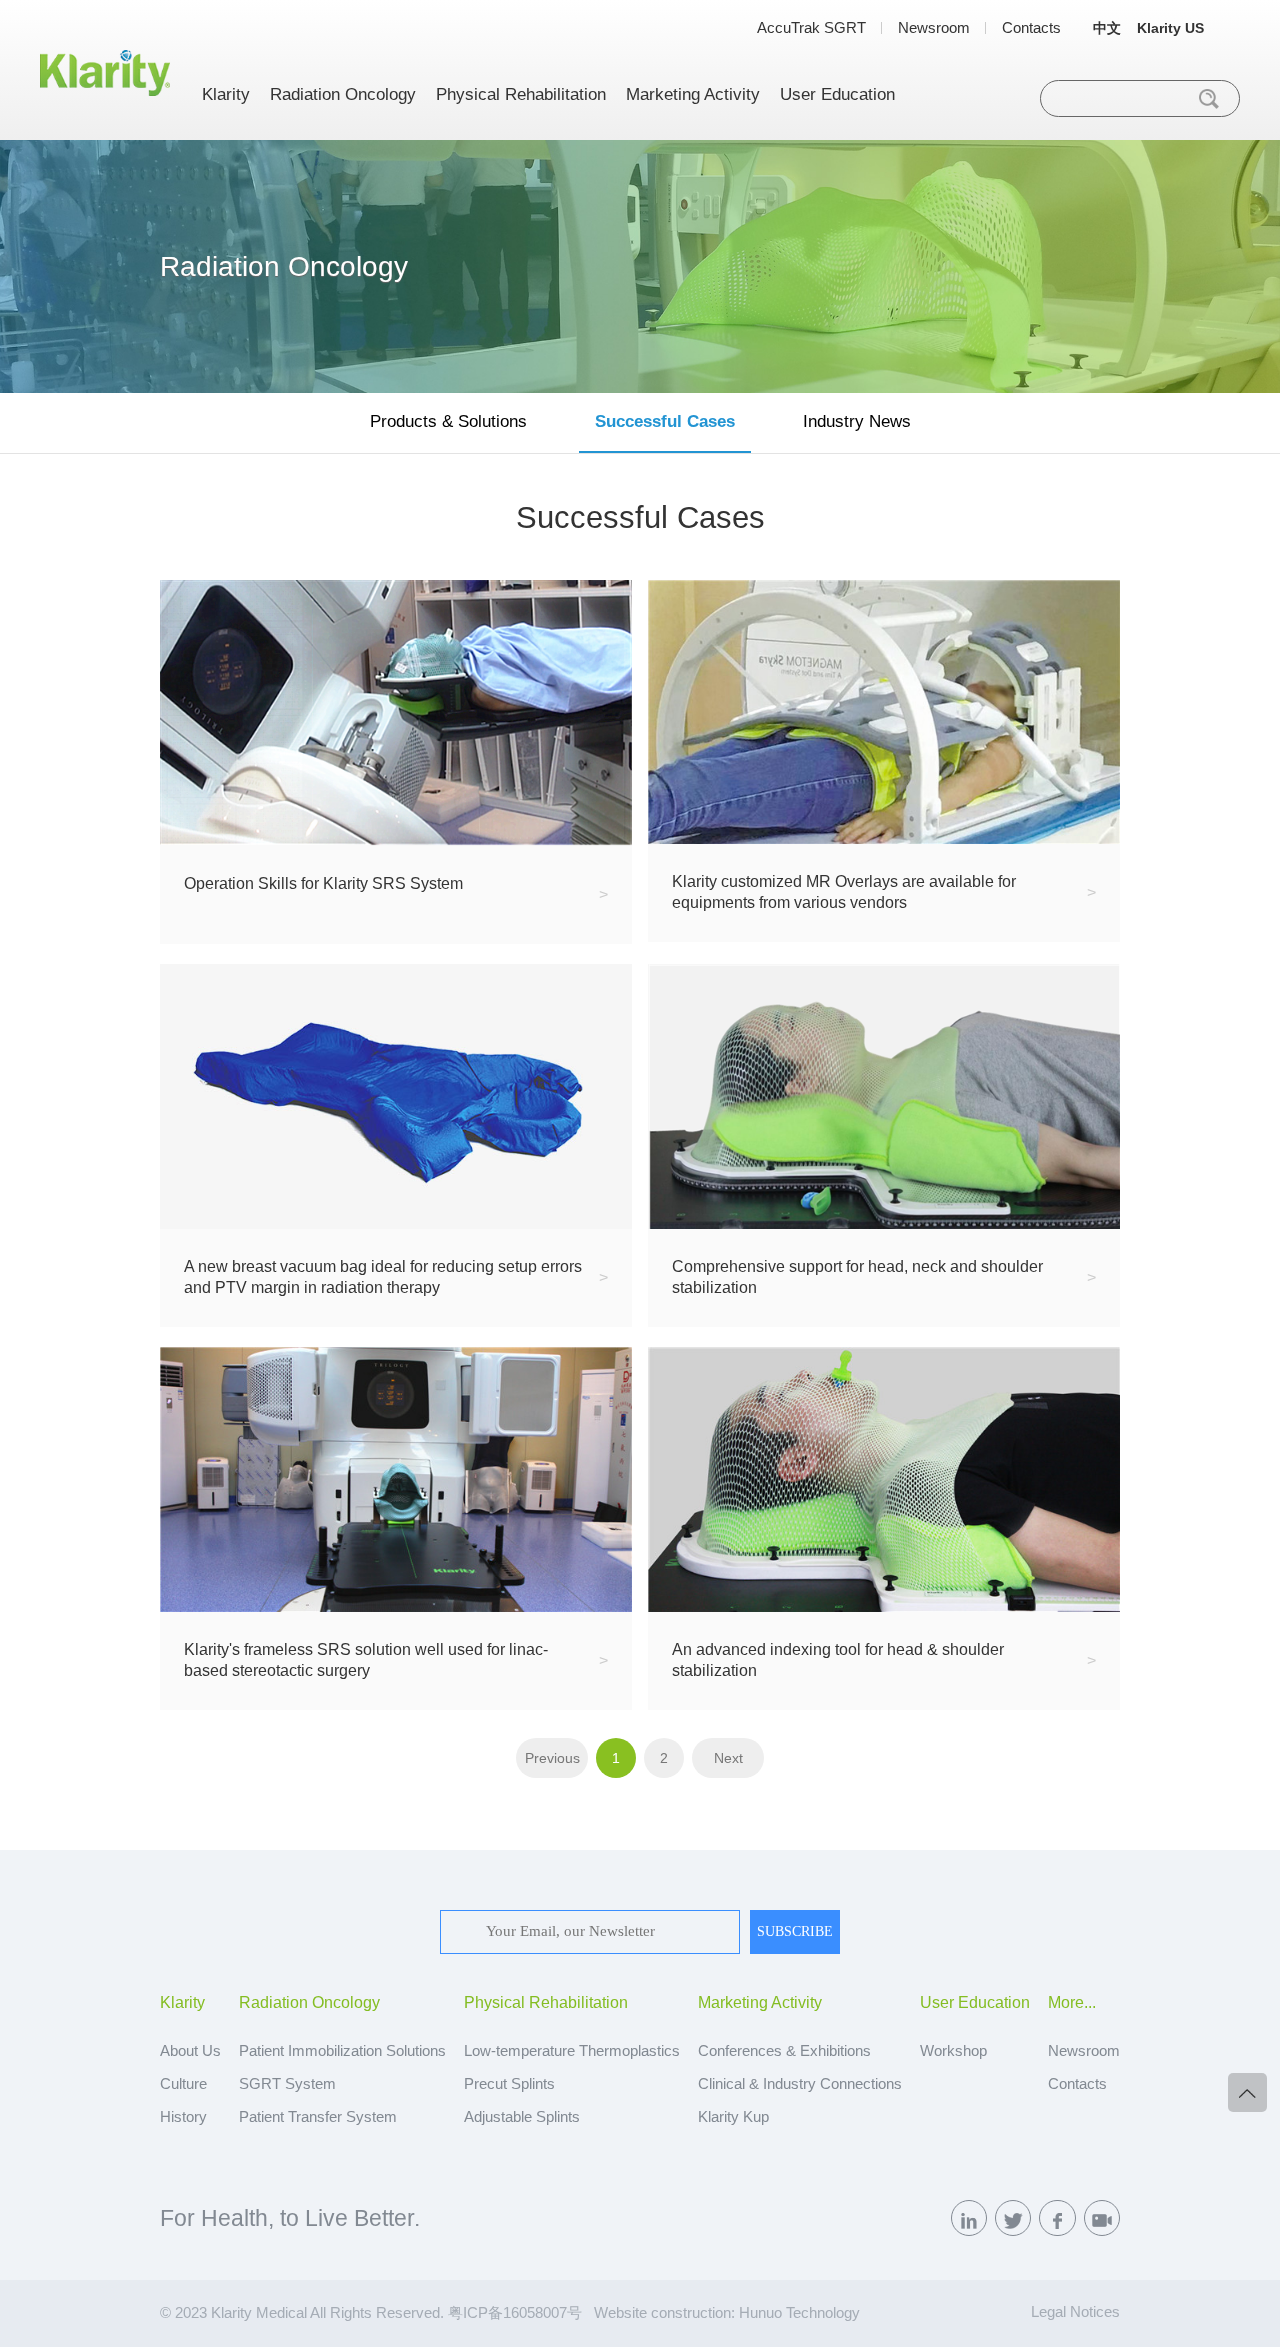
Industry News (857, 421)
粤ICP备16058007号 (515, 2313)
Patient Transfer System (318, 2117)
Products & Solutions (448, 421)
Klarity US (1170, 28)
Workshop (953, 2051)
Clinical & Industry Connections (800, 2084)
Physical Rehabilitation (521, 94)
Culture (183, 2084)
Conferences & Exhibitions (784, 2051)
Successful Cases (665, 421)
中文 (1107, 28)
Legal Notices (1075, 2312)
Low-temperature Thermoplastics (572, 2051)
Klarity (226, 94)
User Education (837, 94)
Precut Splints (509, 2084)
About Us (190, 2051)
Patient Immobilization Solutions (342, 2051)
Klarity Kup (733, 2117)
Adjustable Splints (522, 2117)
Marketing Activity (693, 94)
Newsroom (934, 27)
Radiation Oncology (343, 94)
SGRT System (287, 2084)
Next (728, 1758)
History (183, 2117)
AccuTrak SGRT (811, 27)
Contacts (1031, 27)
